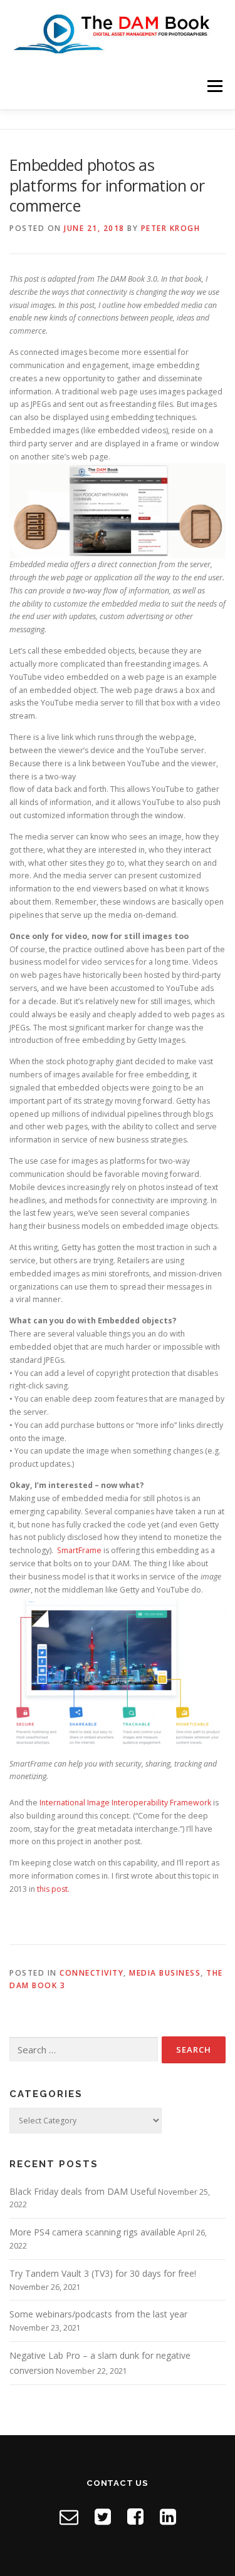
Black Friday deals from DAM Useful (83, 2191)
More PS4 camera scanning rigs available (92, 2232)
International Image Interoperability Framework (125, 1803)
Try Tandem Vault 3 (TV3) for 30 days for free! (103, 2273)
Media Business (165, 1973)
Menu (214, 86)
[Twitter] (103, 2516)
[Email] (69, 2516)
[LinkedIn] (168, 2516)
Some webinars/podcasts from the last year (98, 2314)
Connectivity (91, 1973)
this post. (53, 1889)
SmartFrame (79, 1550)
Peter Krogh (171, 228)
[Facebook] (135, 2516)
